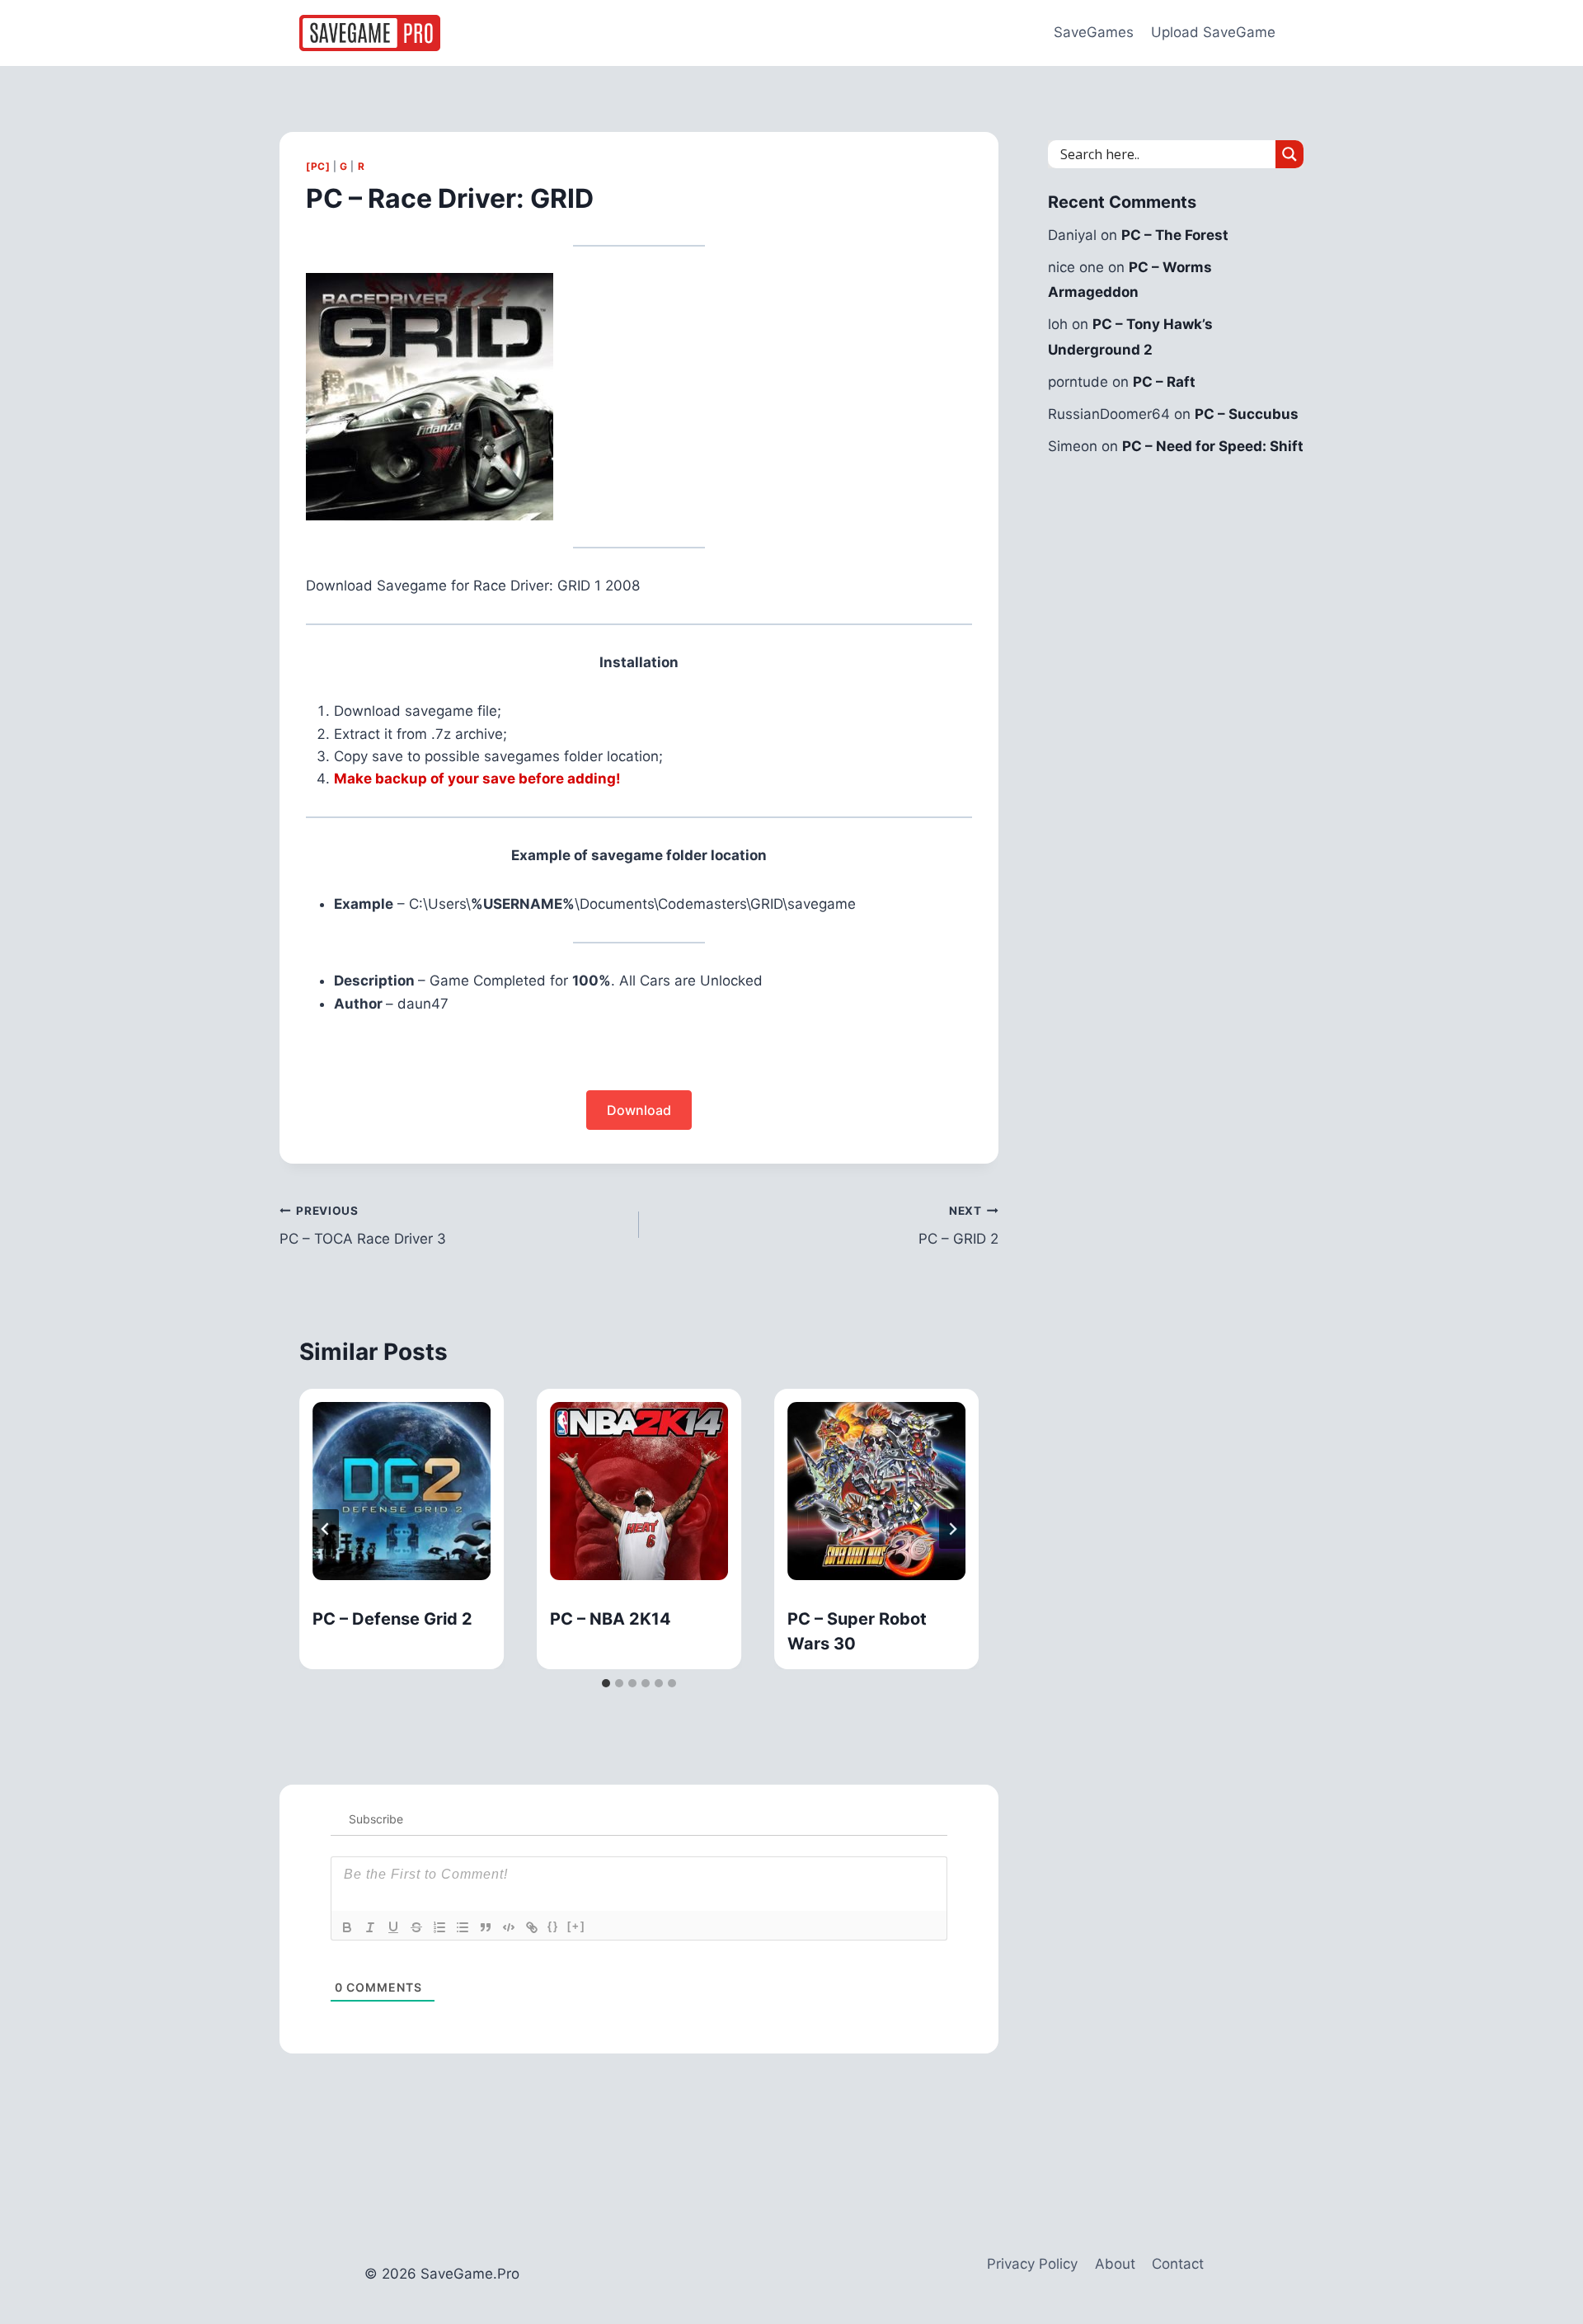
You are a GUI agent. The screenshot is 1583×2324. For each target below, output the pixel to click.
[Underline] (393, 1927)
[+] (576, 1926)
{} (553, 1926)
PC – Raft (1164, 382)
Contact (1178, 2264)
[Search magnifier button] (1289, 154)
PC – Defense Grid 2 (392, 1619)
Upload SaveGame (1213, 32)
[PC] (318, 166)
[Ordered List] (439, 1927)
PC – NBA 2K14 (611, 1619)
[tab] (606, 1683)
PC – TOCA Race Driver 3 (363, 1226)
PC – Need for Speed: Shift (1213, 446)
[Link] (532, 1927)
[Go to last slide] (326, 1529)
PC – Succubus (1247, 414)
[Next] (952, 1529)
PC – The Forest (1175, 235)
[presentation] (402, 1491)
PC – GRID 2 (958, 1226)
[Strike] (416, 1927)
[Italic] (370, 1927)
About (1115, 2264)
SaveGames (1094, 32)
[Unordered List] (463, 1927)
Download (639, 1110)
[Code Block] (509, 1927)
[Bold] (347, 1927)
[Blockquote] (486, 1927)
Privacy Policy (1032, 2264)
